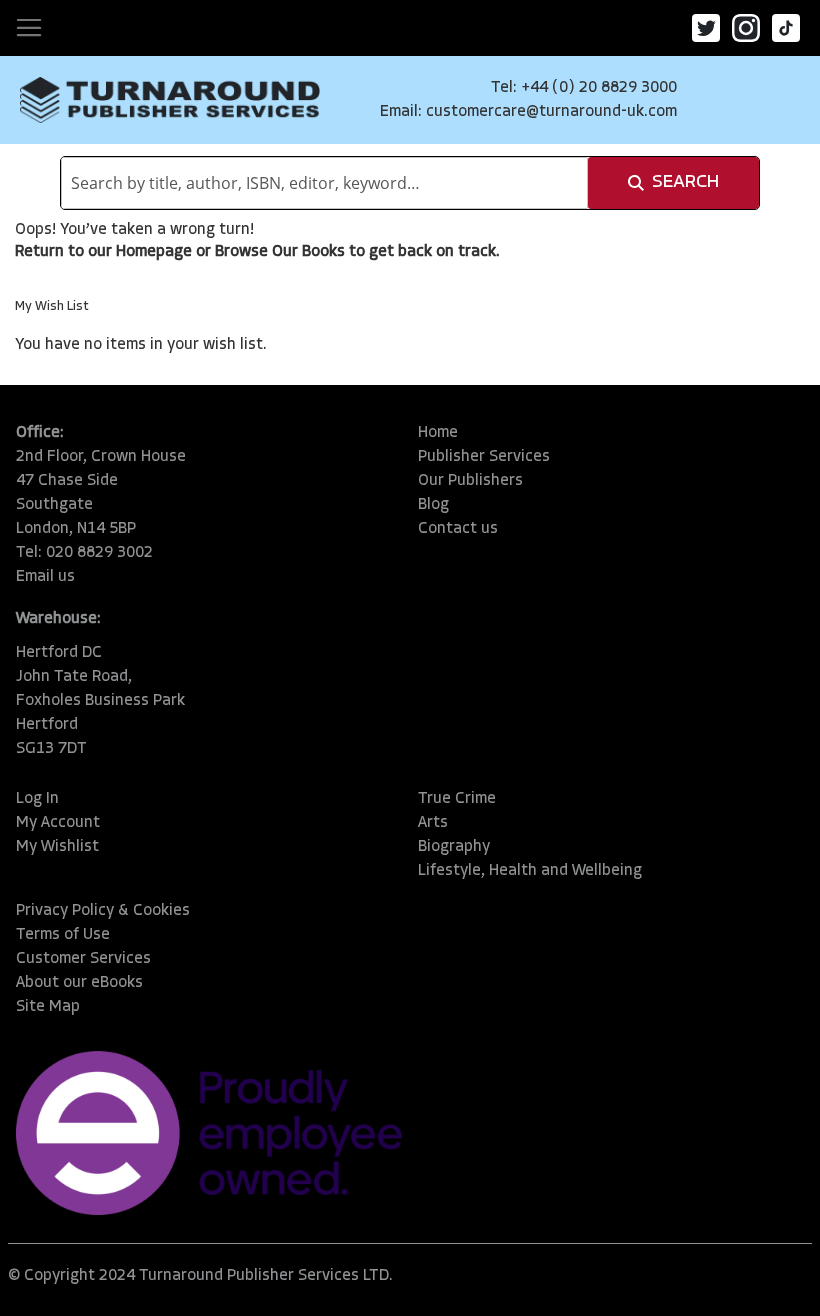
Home (438, 433)
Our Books (308, 252)
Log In (37, 799)
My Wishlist (57, 847)
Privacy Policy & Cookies (103, 911)
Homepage (154, 252)
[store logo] (170, 100)
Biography (454, 847)
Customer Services (83, 959)
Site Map (48, 1007)
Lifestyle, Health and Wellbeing (530, 871)
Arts (433, 823)
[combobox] (324, 183)
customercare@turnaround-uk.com (551, 112)
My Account (58, 823)
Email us (45, 577)
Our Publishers (470, 481)
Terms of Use (63, 935)
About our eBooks (79, 983)
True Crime (457, 799)
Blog (433, 505)
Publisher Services (484, 457)
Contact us (458, 529)
